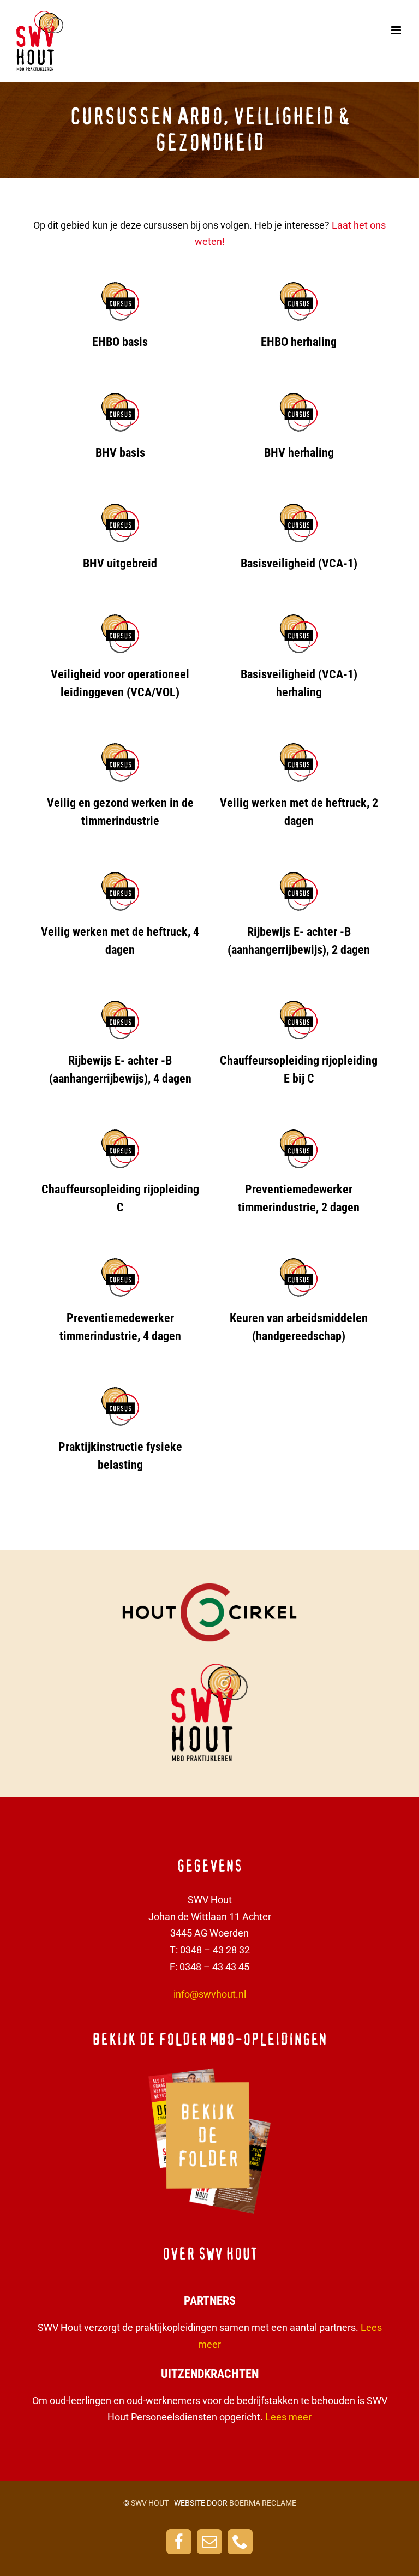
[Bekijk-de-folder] (209, 2070)
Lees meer (288, 2417)
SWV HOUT (150, 2503)
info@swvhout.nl (210, 1994)
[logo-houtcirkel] (209, 1588)
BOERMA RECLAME (263, 2503)
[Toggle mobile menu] (397, 30)
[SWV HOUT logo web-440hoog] (209, 1668)
